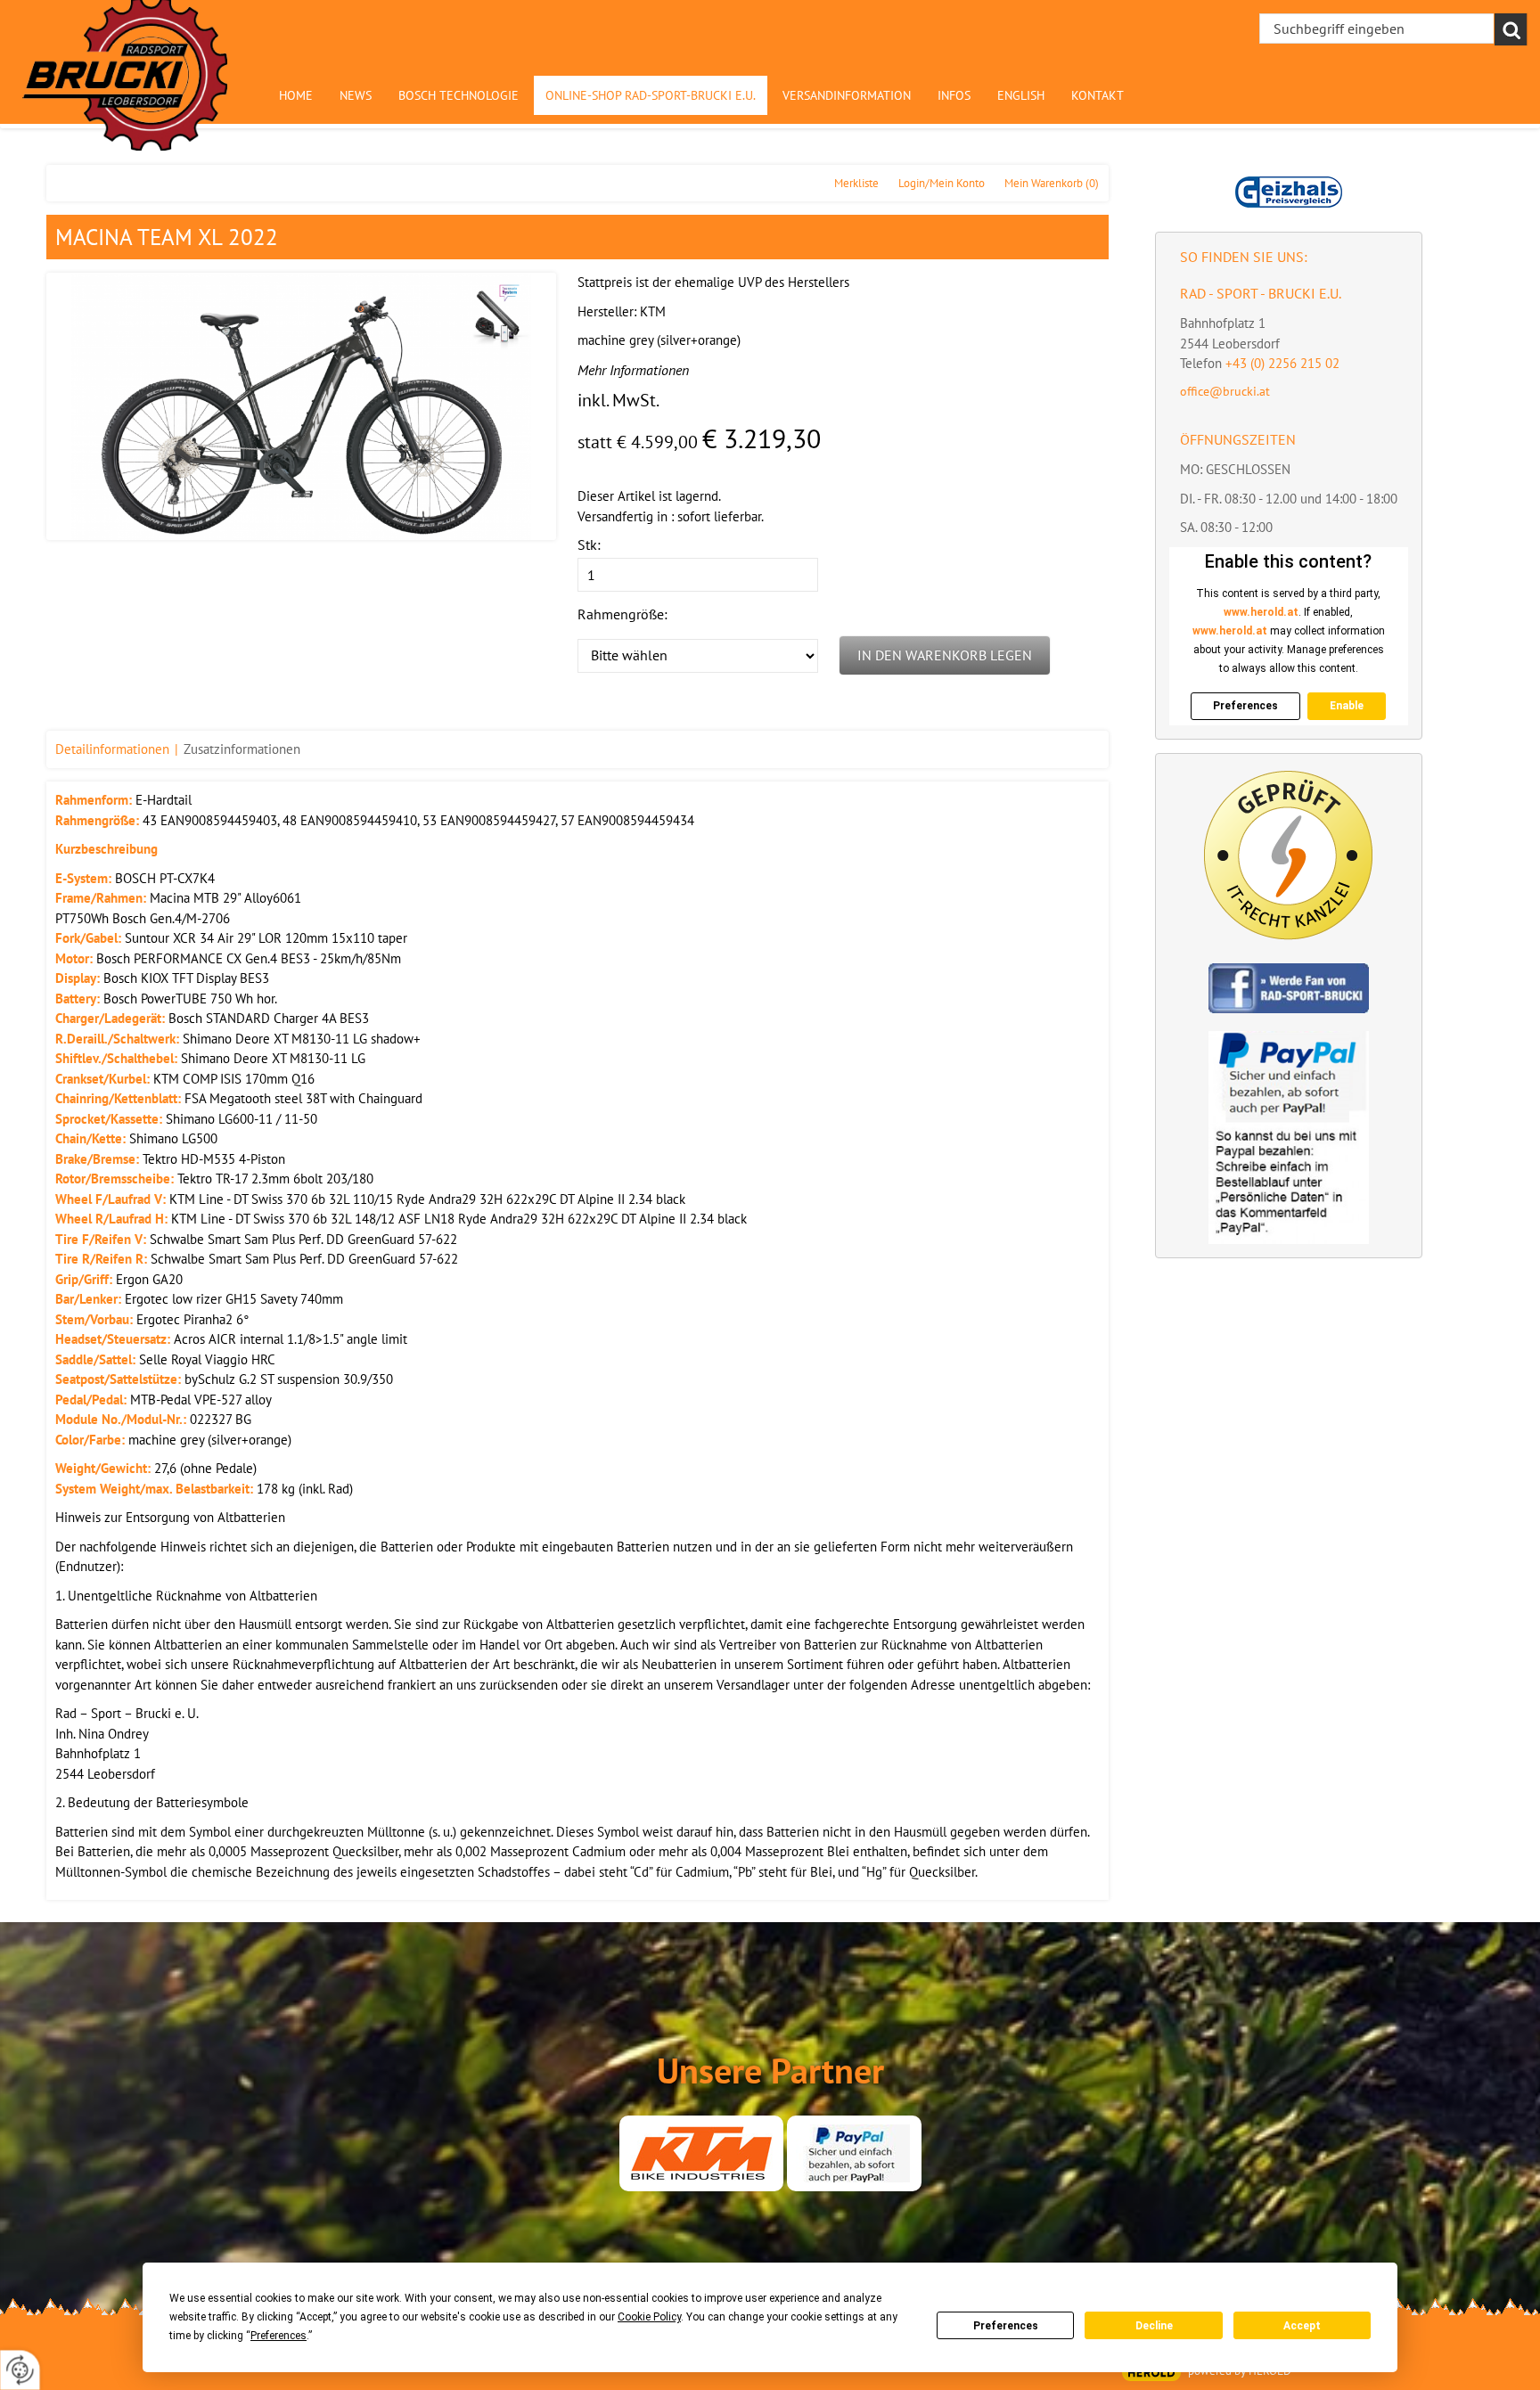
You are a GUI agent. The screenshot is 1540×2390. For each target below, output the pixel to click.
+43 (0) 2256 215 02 (1282, 363)
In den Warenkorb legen (945, 655)
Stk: (589, 544)
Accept (1302, 2326)
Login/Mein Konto (942, 183)
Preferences (1006, 2326)
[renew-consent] (20, 2370)
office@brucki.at (1225, 391)
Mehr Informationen (633, 370)
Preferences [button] (279, 2336)
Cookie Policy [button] (649, 2317)
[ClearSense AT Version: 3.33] (1151, 2373)
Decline (1154, 2326)
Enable (1347, 706)
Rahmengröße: (623, 614)
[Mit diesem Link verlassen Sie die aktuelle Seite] (701, 2153)
